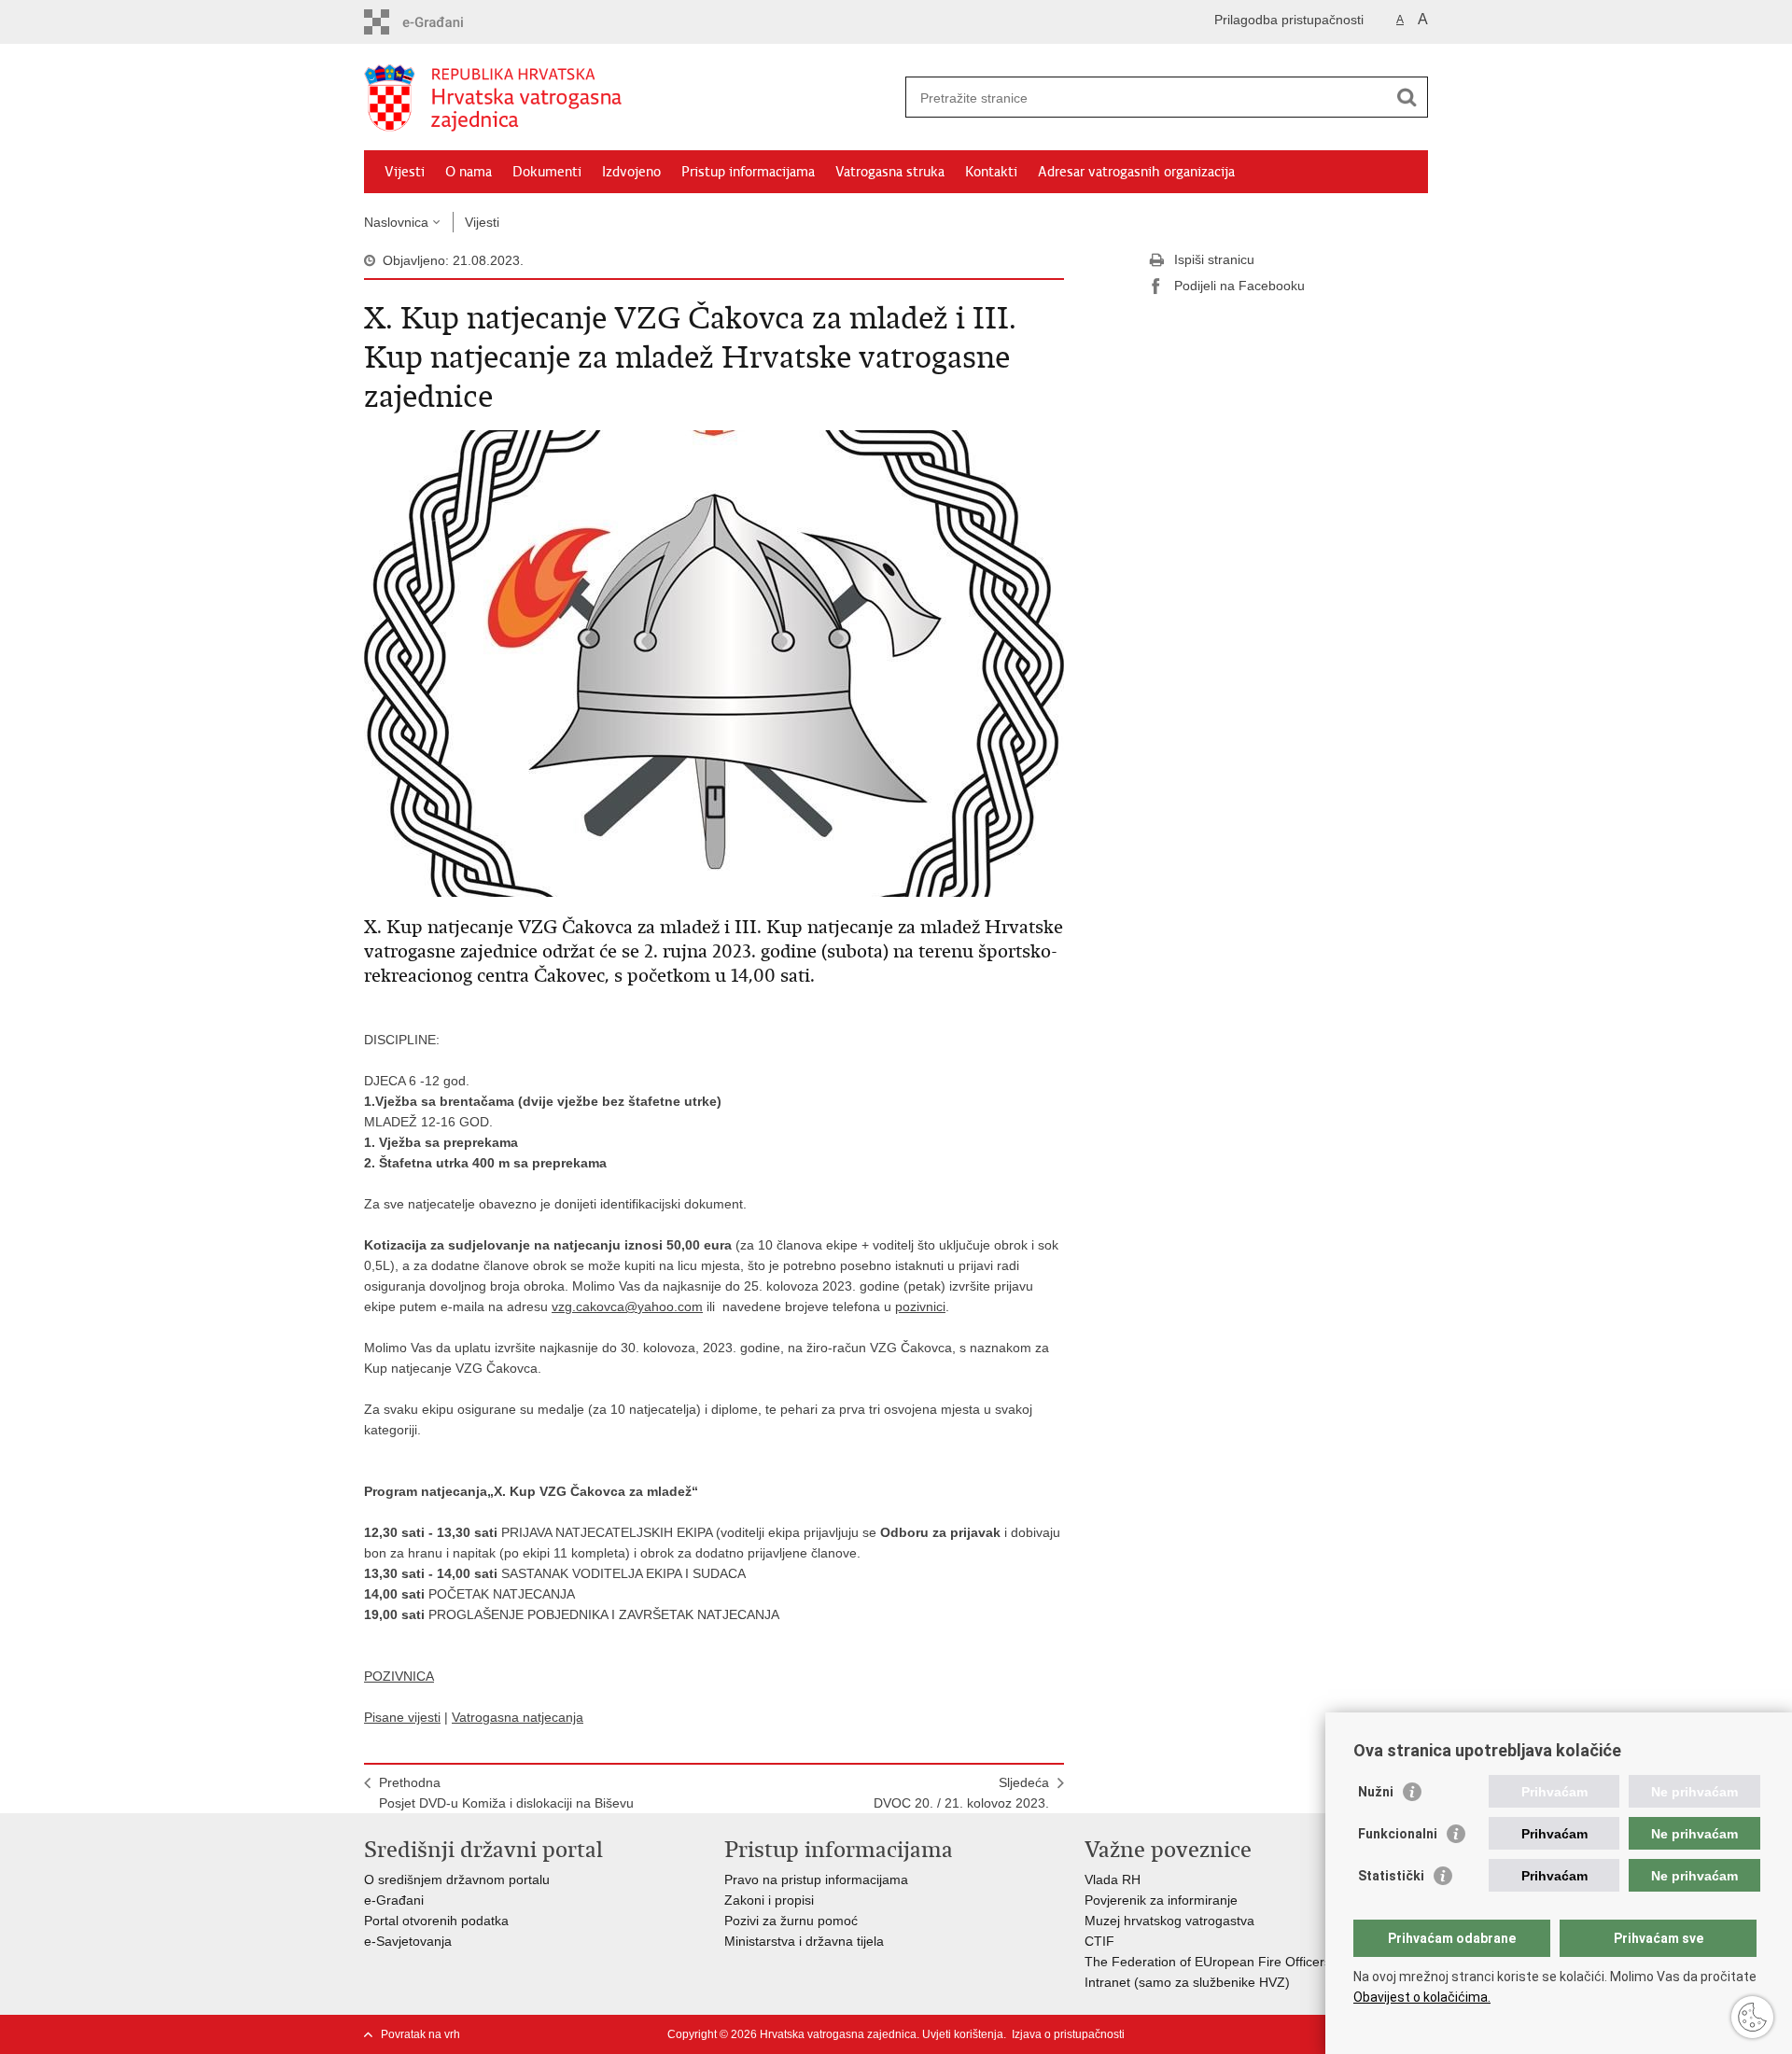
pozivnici (920, 1306)
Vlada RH (1113, 1879)
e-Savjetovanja (408, 1941)
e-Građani (394, 1900)
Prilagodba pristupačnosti (1289, 20)
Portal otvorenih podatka (436, 1921)
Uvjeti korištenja (963, 2034)
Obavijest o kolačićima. (1422, 1997)
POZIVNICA (399, 1676)
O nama (469, 172)
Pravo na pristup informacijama (816, 1879)
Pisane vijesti (402, 1717)
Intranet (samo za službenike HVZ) (1187, 1982)
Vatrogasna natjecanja (518, 1717)
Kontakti (991, 172)
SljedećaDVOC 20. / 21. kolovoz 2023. (961, 1793)
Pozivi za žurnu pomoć (791, 1921)
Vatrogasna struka (890, 172)
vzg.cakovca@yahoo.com (627, 1306)
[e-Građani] (444, 22)
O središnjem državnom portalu (457, 1879)
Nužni (1376, 1792)
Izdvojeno (631, 172)
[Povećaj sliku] (714, 663)
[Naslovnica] (630, 98)
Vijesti (405, 172)
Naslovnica (396, 222)
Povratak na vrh (420, 2034)
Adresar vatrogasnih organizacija (1136, 172)
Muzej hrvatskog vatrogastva (1169, 1921)
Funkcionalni (1398, 1834)
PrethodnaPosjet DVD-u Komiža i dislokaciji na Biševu (506, 1793)
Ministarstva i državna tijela (804, 1941)
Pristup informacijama (748, 172)
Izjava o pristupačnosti (1068, 2034)
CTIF (1099, 1941)
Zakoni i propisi (769, 1900)
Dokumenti (547, 172)
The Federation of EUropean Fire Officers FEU (1223, 1962)
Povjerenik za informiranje (1161, 1900)
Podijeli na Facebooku (1239, 286)
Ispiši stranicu (1214, 259)
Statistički (1391, 1876)
